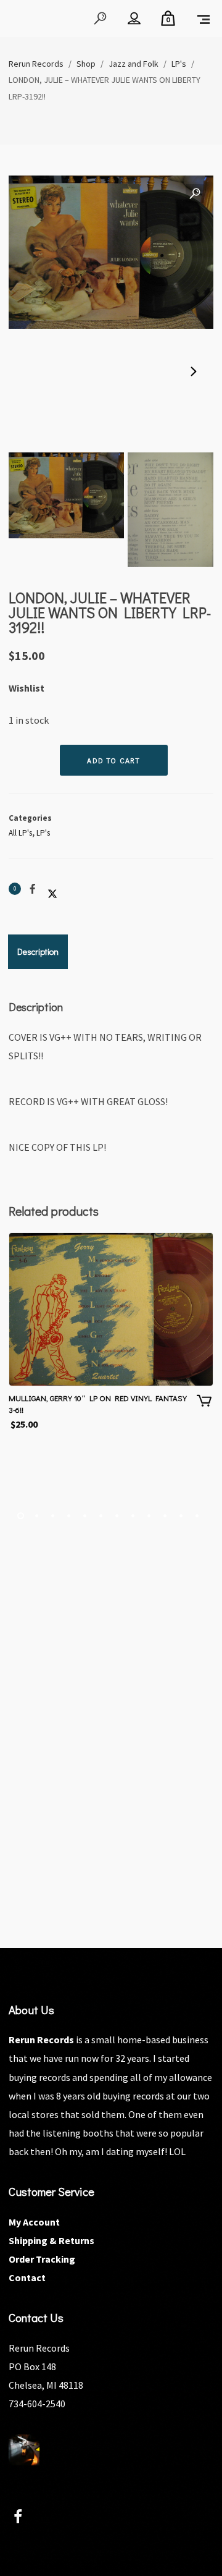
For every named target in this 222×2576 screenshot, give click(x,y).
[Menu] (203, 19)
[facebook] (25, 2518)
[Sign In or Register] (134, 19)
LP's (43, 833)
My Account (34, 2222)
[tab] (38, 952)
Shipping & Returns (51, 2240)
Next (192, 372)
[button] (195, 194)
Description (38, 951)
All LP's (20, 833)
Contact (27, 2277)
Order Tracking (42, 2259)
